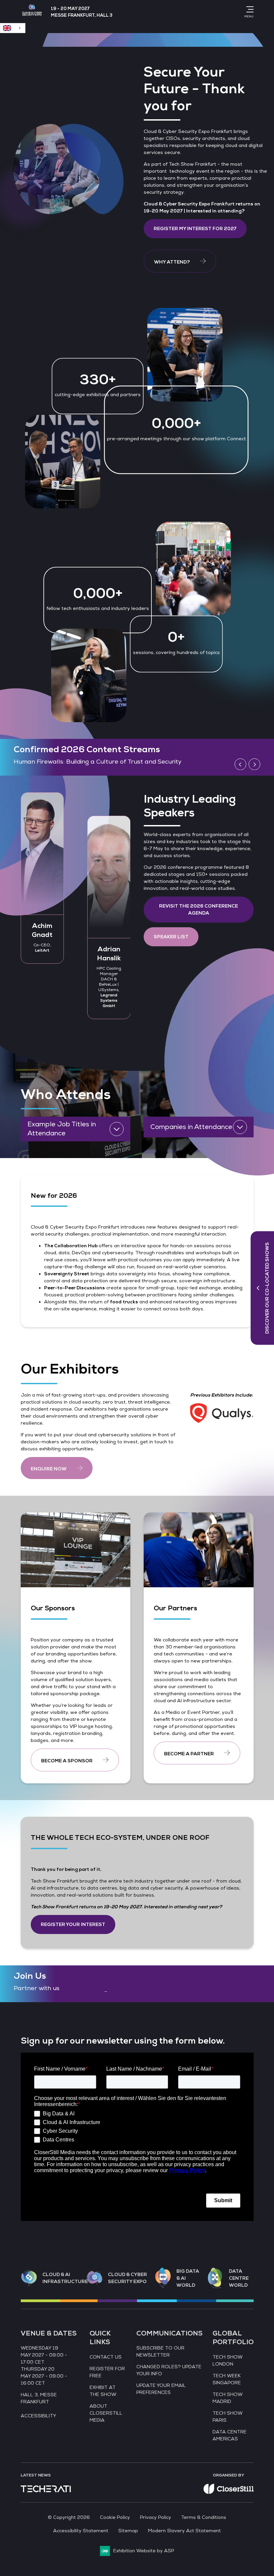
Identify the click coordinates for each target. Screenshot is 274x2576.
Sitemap (128, 2531)
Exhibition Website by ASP (144, 2551)
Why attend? (172, 262)
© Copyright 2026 (69, 2517)
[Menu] (249, 9)
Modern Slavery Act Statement (184, 2531)
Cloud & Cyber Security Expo (127, 2278)
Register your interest (73, 1924)
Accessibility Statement (81, 2531)
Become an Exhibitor (44, 762)
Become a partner (189, 1754)
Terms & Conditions (204, 2517)
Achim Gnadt (42, 930)
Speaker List (171, 937)
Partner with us (37, 1988)
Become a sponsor (67, 1761)
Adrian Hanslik (109, 954)
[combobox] (13, 28)
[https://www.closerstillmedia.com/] (229, 2492)
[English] (13, 28)
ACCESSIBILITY (38, 2416)
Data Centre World (239, 2278)
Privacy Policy (156, 2517)
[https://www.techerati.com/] (46, 2491)
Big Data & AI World (188, 2278)
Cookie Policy (115, 2517)
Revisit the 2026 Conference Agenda (198, 910)
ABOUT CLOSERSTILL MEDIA (106, 2413)
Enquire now (49, 1469)
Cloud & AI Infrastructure (65, 2278)
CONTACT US (106, 2357)
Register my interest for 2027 (195, 229)
